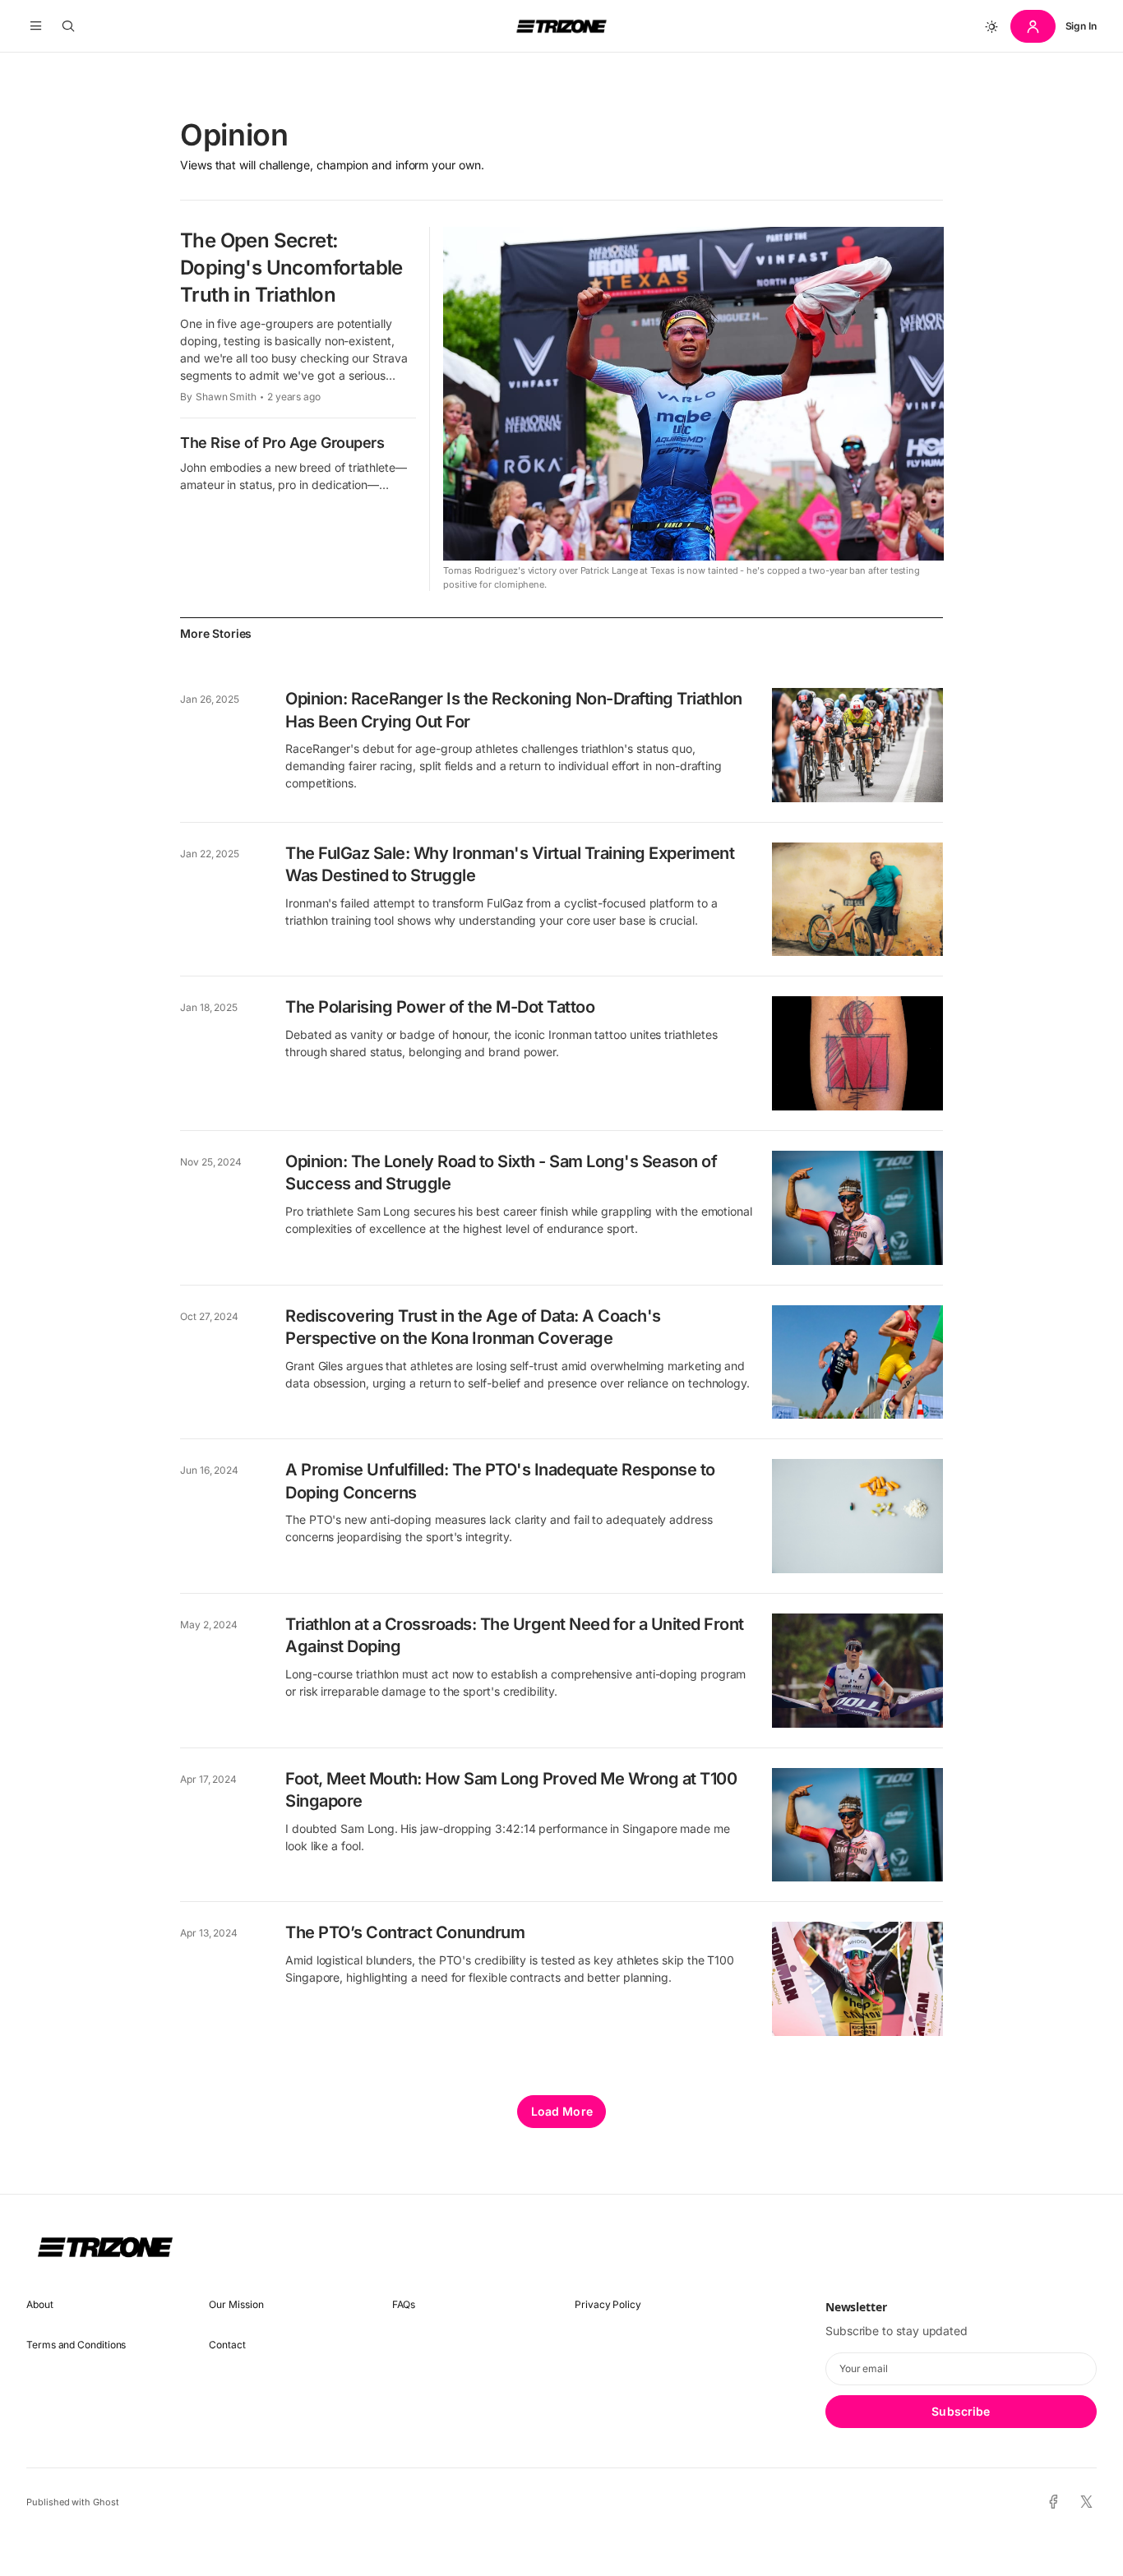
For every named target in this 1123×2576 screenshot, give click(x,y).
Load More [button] (562, 2111)
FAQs (404, 2304)
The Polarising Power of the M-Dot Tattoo (440, 1007)
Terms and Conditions (76, 2345)
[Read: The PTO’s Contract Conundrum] (857, 1979)
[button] (36, 26)
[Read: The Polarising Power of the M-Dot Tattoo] (857, 1053)
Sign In (1081, 26)
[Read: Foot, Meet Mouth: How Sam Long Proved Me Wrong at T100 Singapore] (857, 1825)
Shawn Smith (226, 397)
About (40, 2304)
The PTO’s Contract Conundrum (405, 1932)
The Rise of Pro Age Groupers (282, 443)
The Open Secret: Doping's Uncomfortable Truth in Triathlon (291, 268)
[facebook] (1054, 2502)
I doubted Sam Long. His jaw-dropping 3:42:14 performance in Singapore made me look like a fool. (508, 1837)
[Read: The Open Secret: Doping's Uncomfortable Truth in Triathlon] (693, 394)
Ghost (106, 2502)
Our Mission (236, 2304)
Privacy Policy (608, 2304)
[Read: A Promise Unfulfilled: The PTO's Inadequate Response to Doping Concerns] (857, 1516)
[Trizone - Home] (561, 26)
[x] (1086, 2502)
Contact (227, 2345)
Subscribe (961, 2411)
